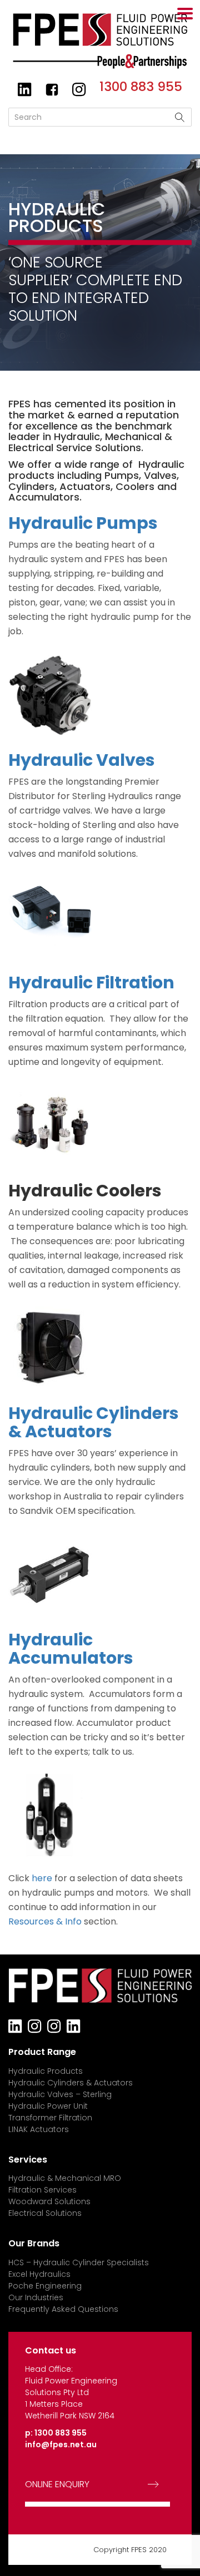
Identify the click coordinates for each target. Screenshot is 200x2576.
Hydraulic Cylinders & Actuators (71, 2083)
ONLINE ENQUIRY (57, 2484)
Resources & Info (45, 1921)
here (42, 1878)
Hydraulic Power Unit (48, 2106)
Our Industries (36, 2297)
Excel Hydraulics (39, 2274)
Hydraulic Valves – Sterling (60, 2094)
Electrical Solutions (45, 2213)
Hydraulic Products (46, 2071)
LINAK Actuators (39, 2129)
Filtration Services (42, 2190)
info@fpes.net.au (61, 2444)
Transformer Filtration (50, 2118)
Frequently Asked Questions (63, 2309)
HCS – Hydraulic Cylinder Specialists (79, 2262)
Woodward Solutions (49, 2201)
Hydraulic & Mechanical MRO (65, 2178)
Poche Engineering (45, 2286)
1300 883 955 (141, 87)
